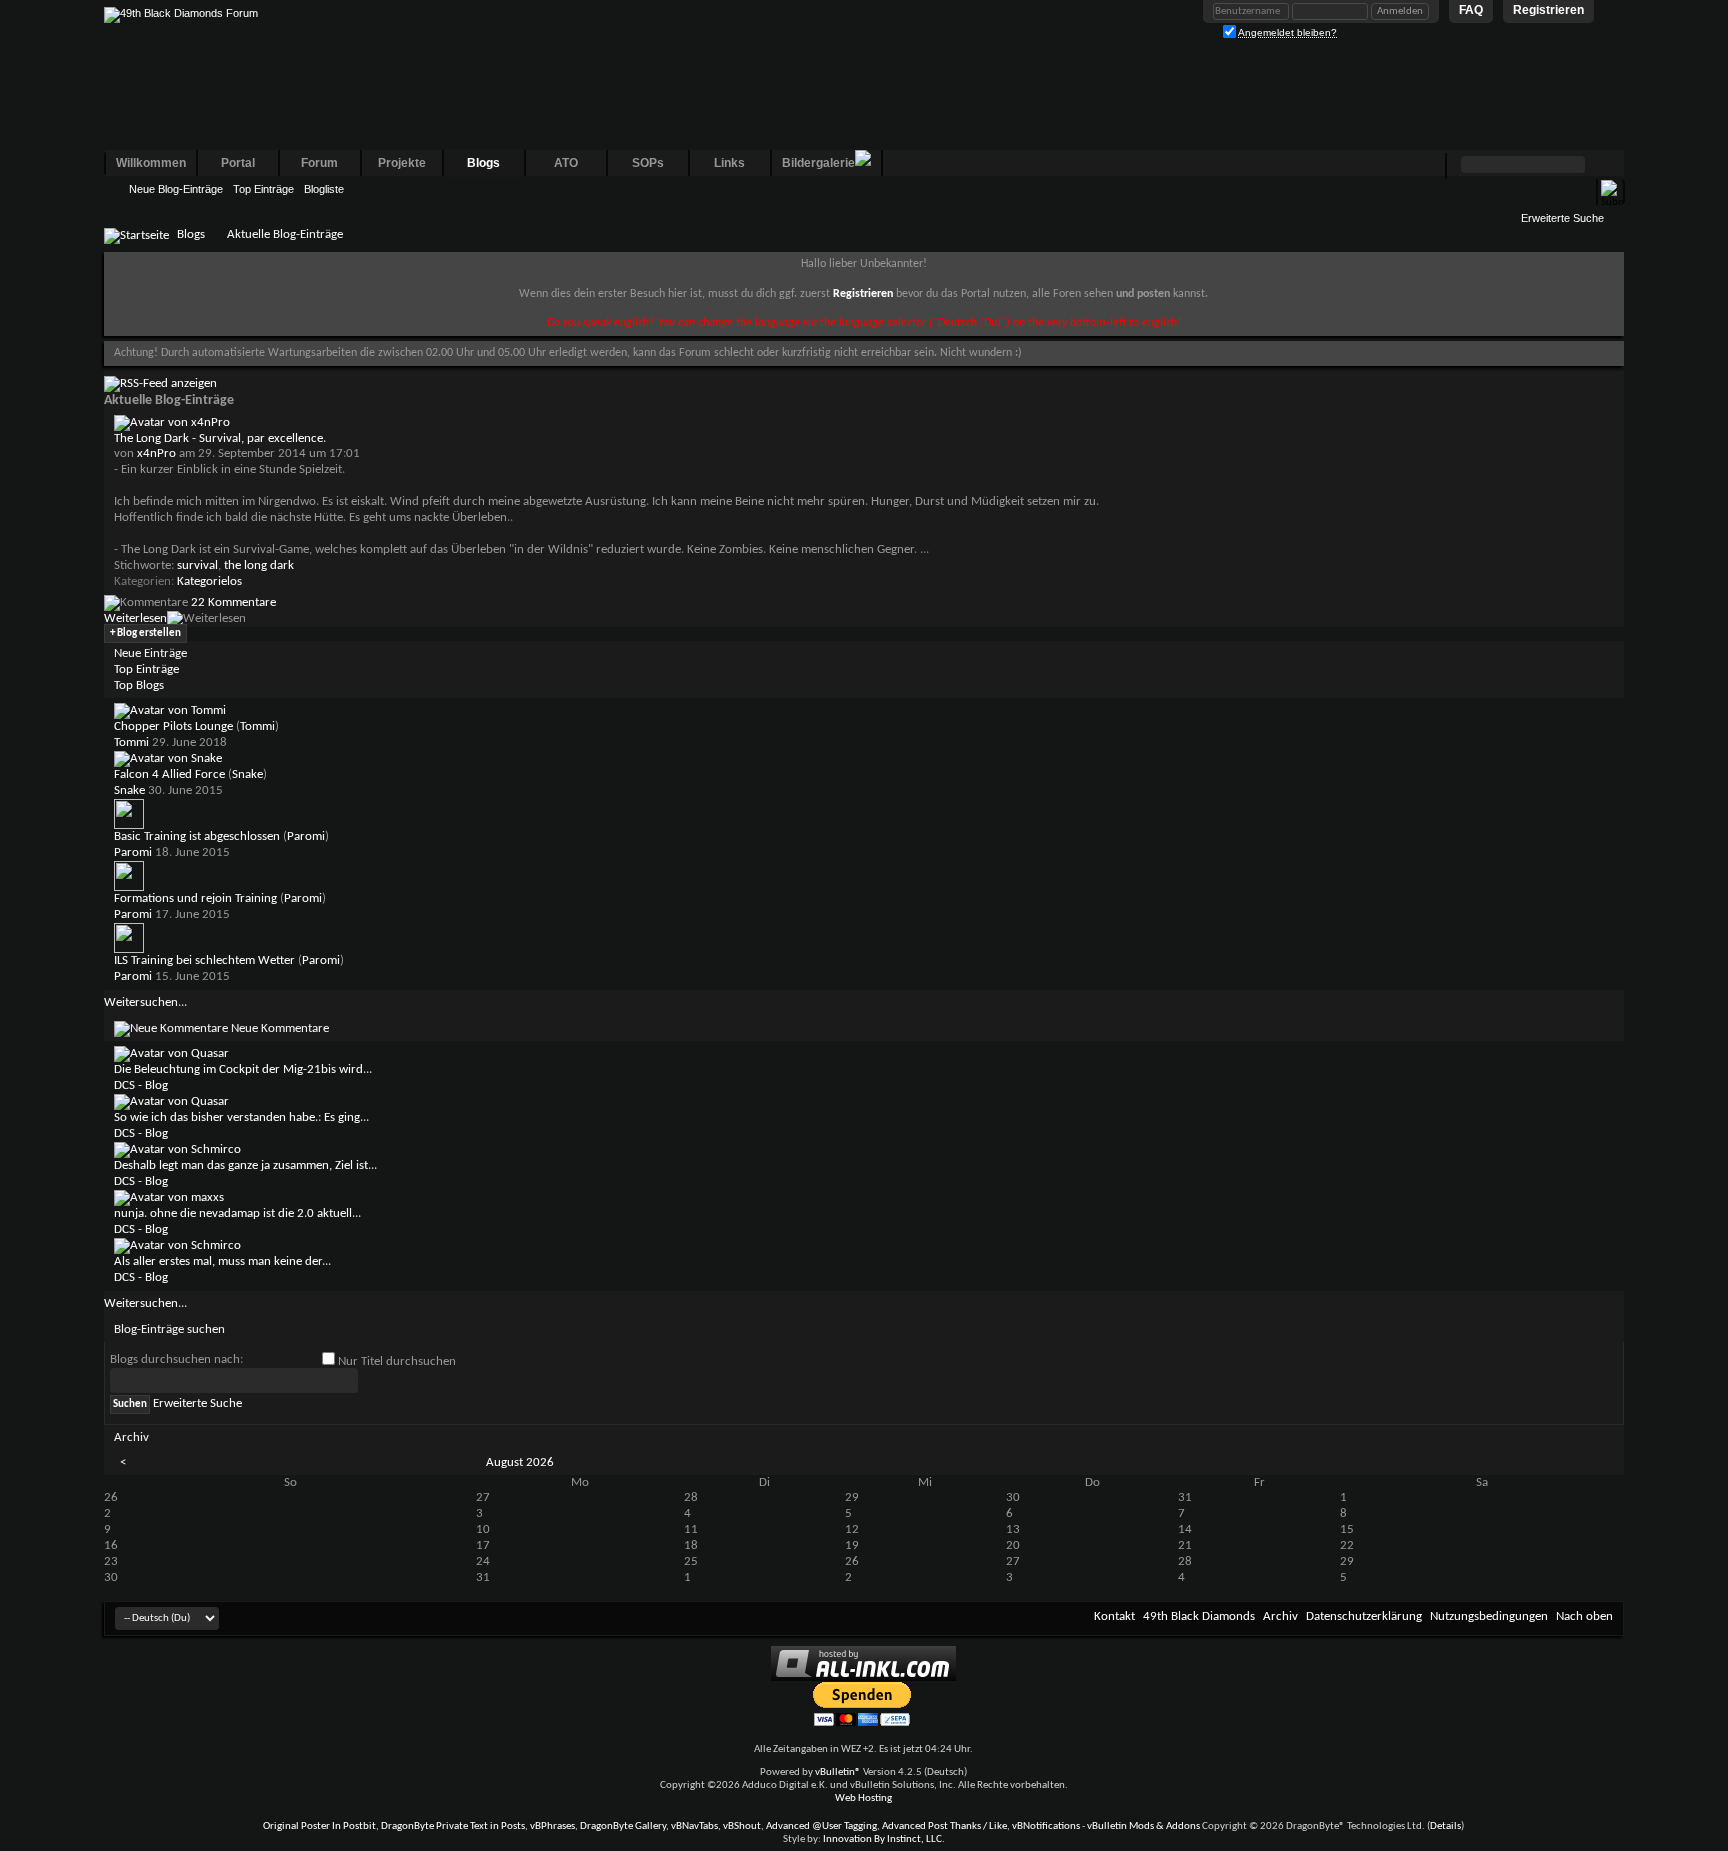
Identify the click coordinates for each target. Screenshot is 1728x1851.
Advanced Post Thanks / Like (944, 1826)
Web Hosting (863, 1798)
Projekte (402, 163)
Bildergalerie (818, 163)
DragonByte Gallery (623, 1826)
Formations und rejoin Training (195, 898)
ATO (566, 163)
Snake (247, 774)
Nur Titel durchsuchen (395, 1361)
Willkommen (151, 163)
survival (197, 565)
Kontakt (1114, 1616)
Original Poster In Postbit (319, 1826)
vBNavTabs (694, 1826)
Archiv (1280, 1616)
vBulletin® (838, 1772)
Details (1445, 1826)
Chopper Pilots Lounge (173, 726)
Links (729, 163)
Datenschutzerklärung (1364, 1616)
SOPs (648, 163)
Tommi (257, 726)
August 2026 (520, 1462)
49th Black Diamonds (1199, 1616)
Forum (319, 163)
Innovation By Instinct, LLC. (884, 1839)
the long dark (259, 565)
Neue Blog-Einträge (176, 189)
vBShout (742, 1826)
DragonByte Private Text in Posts (453, 1826)
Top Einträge (263, 189)
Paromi (306, 836)
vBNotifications (1046, 1826)
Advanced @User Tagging (821, 1826)
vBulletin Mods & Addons (1143, 1826)
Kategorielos (209, 581)
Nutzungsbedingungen (1489, 1616)
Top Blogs (139, 685)
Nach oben (1584, 1616)
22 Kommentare (233, 602)
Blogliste (324, 189)
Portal (238, 163)
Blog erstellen (145, 633)
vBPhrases (552, 1826)
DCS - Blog (141, 1085)
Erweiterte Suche (1562, 218)
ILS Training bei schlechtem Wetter (204, 960)
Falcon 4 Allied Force (169, 774)
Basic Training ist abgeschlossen (197, 836)
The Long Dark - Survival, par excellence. (220, 438)
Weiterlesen (135, 618)
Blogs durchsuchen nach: (176, 1359)
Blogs (483, 163)
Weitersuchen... (145, 1002)
